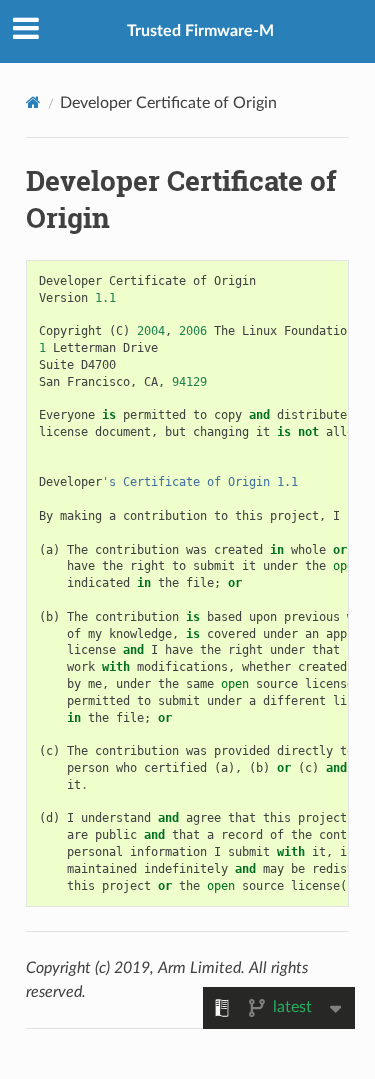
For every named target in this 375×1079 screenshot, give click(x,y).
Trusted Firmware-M (200, 31)
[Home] (33, 102)
